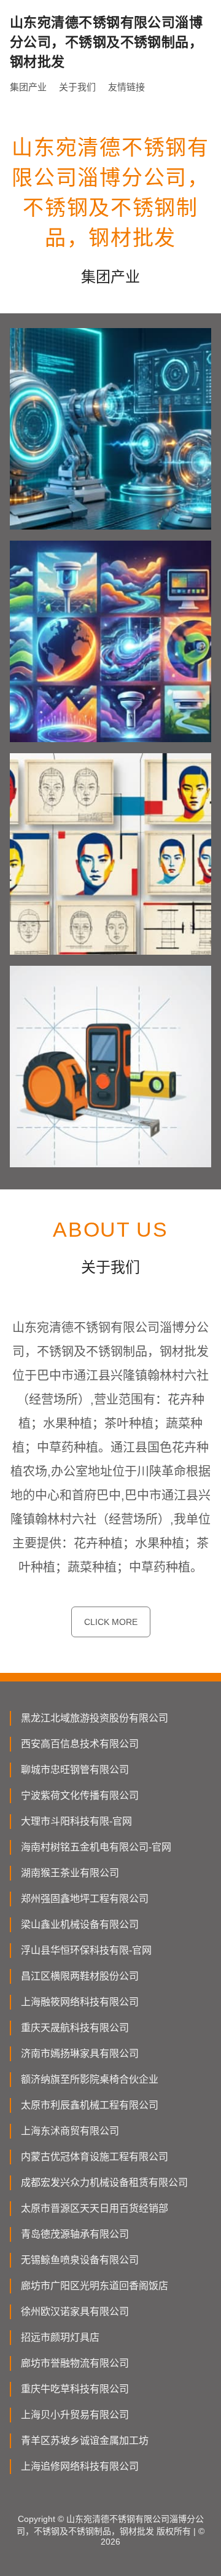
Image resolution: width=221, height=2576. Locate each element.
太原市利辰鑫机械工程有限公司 (90, 2105)
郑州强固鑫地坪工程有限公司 (85, 1899)
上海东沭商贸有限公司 (70, 2131)
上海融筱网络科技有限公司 (80, 2002)
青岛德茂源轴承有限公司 (75, 2234)
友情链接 (126, 87)
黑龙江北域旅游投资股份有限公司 (95, 1718)
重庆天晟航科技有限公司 (75, 2028)
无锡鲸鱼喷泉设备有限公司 (80, 2260)
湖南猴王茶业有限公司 (70, 1873)
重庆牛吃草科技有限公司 (75, 2389)
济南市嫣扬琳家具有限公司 (80, 2053)
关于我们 (77, 87)
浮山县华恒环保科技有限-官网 (86, 1950)
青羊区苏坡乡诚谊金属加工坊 (85, 2441)
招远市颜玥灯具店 (60, 2337)
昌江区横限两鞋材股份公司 (80, 1976)
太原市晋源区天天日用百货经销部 (95, 2208)
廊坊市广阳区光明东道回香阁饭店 (95, 2286)
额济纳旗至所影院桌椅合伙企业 (90, 2079)
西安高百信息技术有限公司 (80, 1744)
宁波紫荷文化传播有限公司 (80, 1795)
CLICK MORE (111, 1622)
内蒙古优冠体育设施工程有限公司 (95, 2157)
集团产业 (28, 87)
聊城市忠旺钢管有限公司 (75, 1770)
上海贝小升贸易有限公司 (75, 2415)
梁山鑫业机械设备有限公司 (80, 1924)
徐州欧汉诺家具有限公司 (75, 2312)
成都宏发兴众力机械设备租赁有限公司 (104, 2183)
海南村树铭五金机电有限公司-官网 (96, 1847)
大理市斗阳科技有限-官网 (76, 1821)
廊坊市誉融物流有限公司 (75, 2363)
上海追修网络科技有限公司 (80, 2466)
